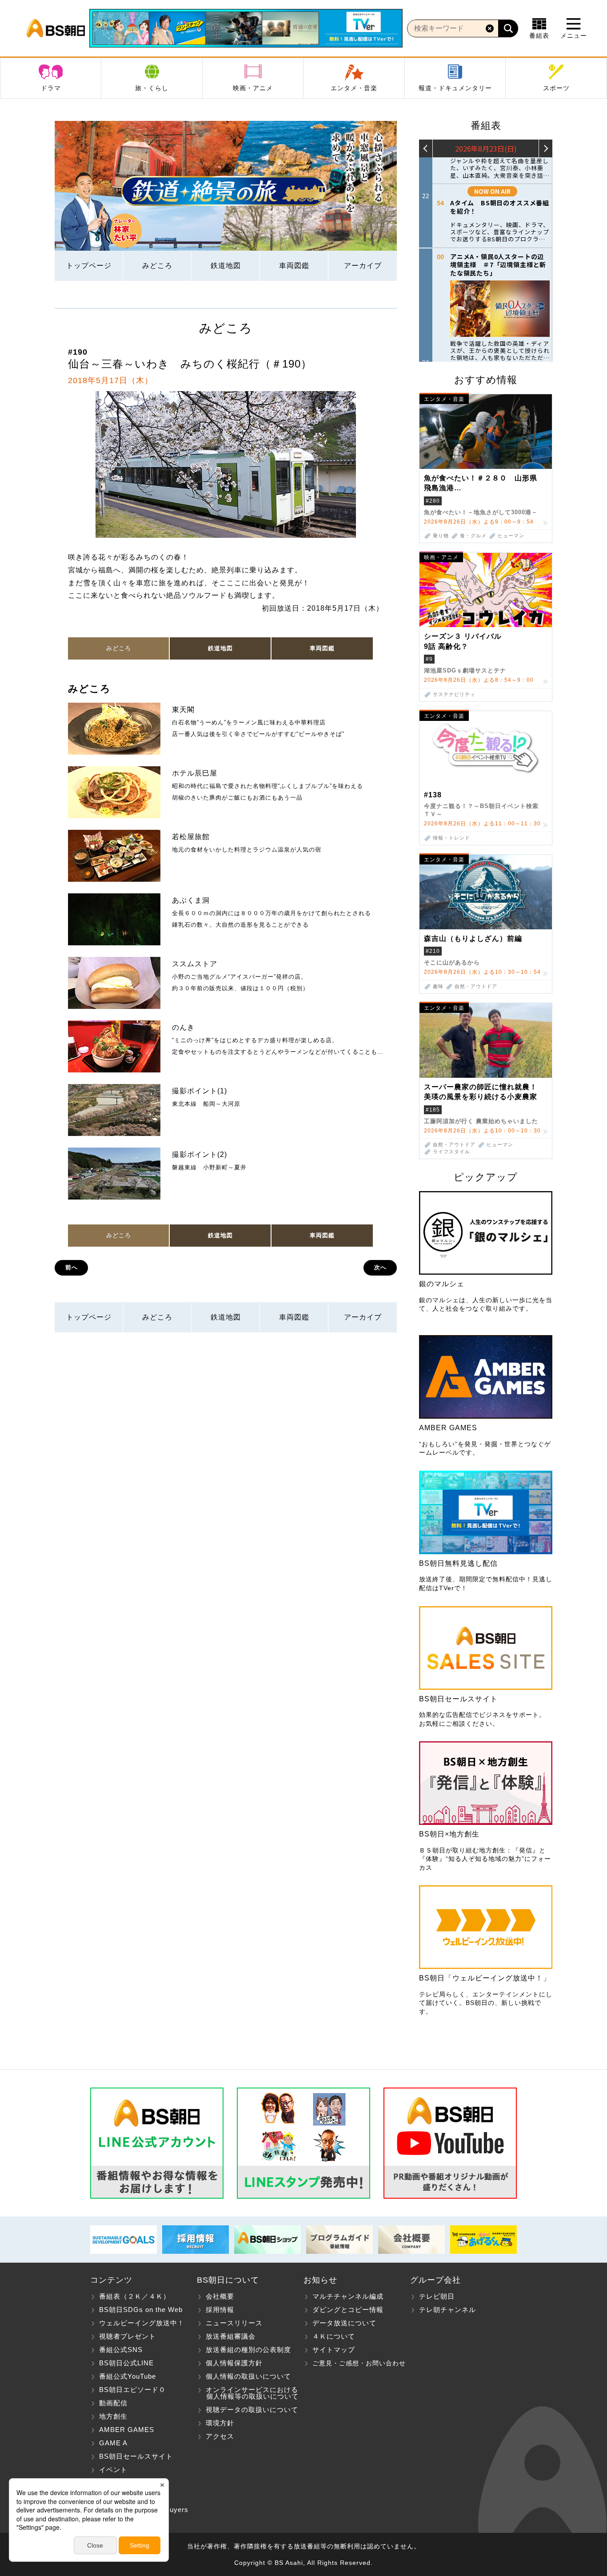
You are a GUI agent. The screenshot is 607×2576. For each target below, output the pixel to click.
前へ (72, 1267)
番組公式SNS (121, 2350)
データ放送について (344, 2323)
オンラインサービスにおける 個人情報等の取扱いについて (248, 2393)
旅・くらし (152, 88)
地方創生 (113, 2416)
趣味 (438, 986)
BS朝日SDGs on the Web (141, 2310)
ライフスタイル (451, 1152)
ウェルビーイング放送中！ (142, 2323)
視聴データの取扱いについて (252, 2410)
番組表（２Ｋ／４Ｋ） (135, 2296)
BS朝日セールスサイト (136, 2456)
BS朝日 (56, 28)
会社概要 (220, 2296)
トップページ (89, 266)
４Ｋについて (334, 2336)
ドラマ (51, 88)
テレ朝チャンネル (447, 2310)
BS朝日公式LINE (126, 2363)
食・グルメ (473, 536)
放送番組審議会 (231, 2336)
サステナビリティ (454, 694)
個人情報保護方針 (234, 2363)
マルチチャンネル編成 (348, 2296)
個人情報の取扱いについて (248, 2376)
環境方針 (220, 2423)
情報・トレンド (451, 838)
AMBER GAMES (127, 2430)
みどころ (157, 266)
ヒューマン (511, 536)
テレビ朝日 (437, 2296)
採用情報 (220, 2310)
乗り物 (441, 536)
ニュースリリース (234, 2323)
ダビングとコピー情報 (348, 2310)
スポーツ (556, 88)
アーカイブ (363, 266)
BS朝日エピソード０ (132, 2390)
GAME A (113, 2443)
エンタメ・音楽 (354, 88)
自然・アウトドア (476, 986)
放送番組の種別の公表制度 (248, 2350)
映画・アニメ (253, 88)
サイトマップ (334, 2350)
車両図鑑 (294, 266)
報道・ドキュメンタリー (455, 88)
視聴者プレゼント (128, 2336)
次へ (380, 1267)
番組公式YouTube (128, 2376)
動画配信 (113, 2403)
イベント (113, 2470)
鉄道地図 (226, 266)
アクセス (220, 2436)
